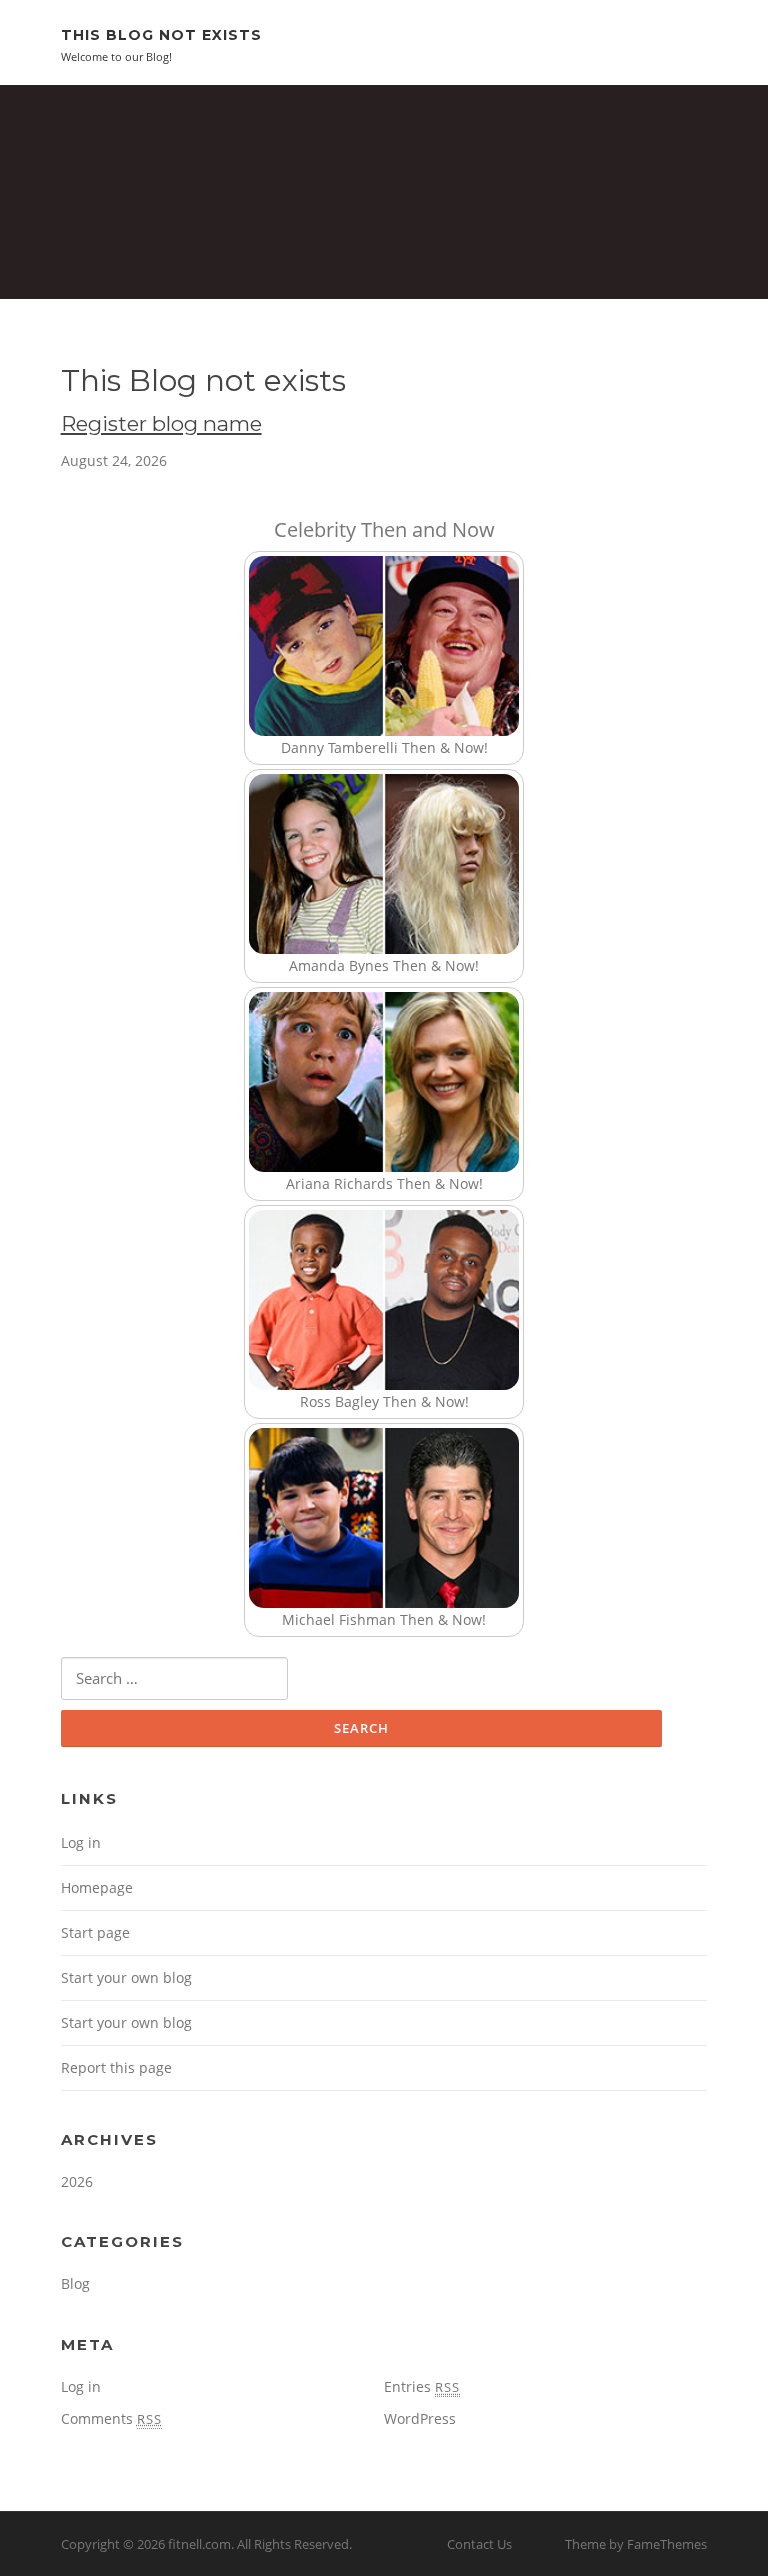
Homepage (97, 1887)
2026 (77, 2181)
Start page (95, 1932)
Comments (111, 2418)
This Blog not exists (161, 35)
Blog (75, 2283)
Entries (422, 2386)
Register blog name (161, 423)
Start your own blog (126, 1977)
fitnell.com (199, 2544)
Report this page (116, 2067)
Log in (81, 1842)
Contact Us (479, 2544)
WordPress (420, 2418)
